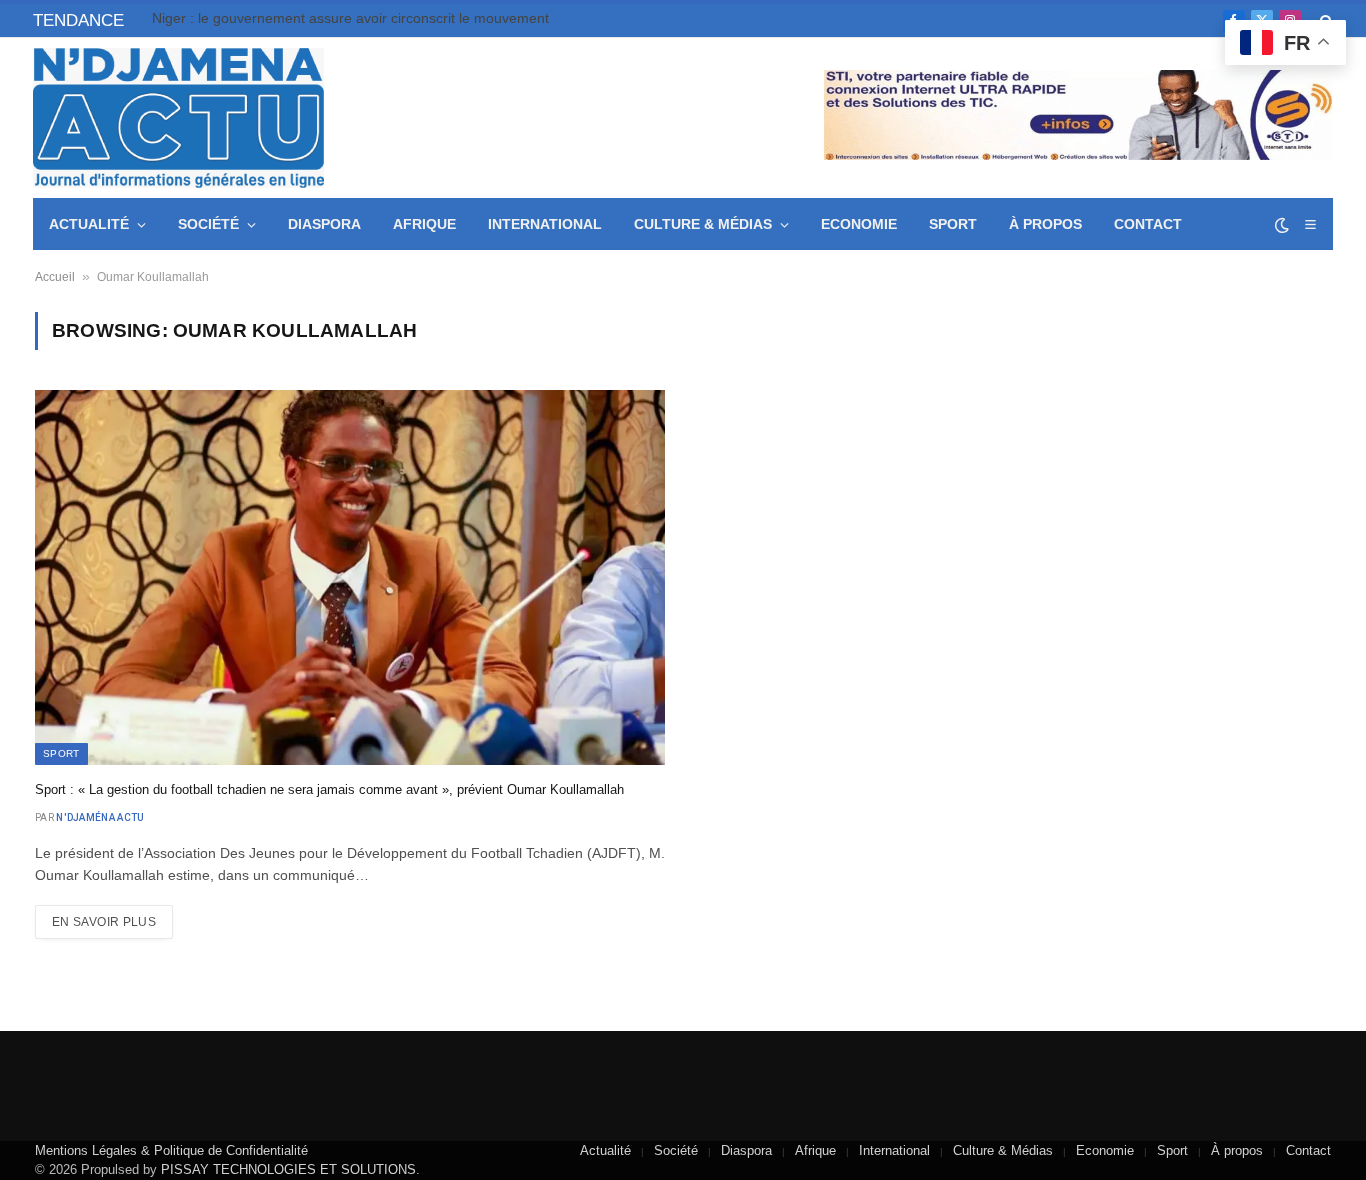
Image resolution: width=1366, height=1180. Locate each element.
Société (208, 224)
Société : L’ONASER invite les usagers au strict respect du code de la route (377, 18)
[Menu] (1310, 224)
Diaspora (324, 224)
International (545, 224)
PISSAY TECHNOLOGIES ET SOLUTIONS (288, 1169)
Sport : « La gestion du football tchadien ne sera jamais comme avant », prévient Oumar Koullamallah (329, 789)
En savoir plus (104, 922)
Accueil (55, 277)
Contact (1148, 224)
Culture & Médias (703, 224)
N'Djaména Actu (100, 817)
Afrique (424, 224)
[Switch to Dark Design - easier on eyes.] (1282, 225)
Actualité (89, 224)
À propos (1045, 224)
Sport (953, 224)
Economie (859, 224)
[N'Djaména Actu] (178, 118)
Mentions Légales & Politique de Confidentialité (171, 1150)
